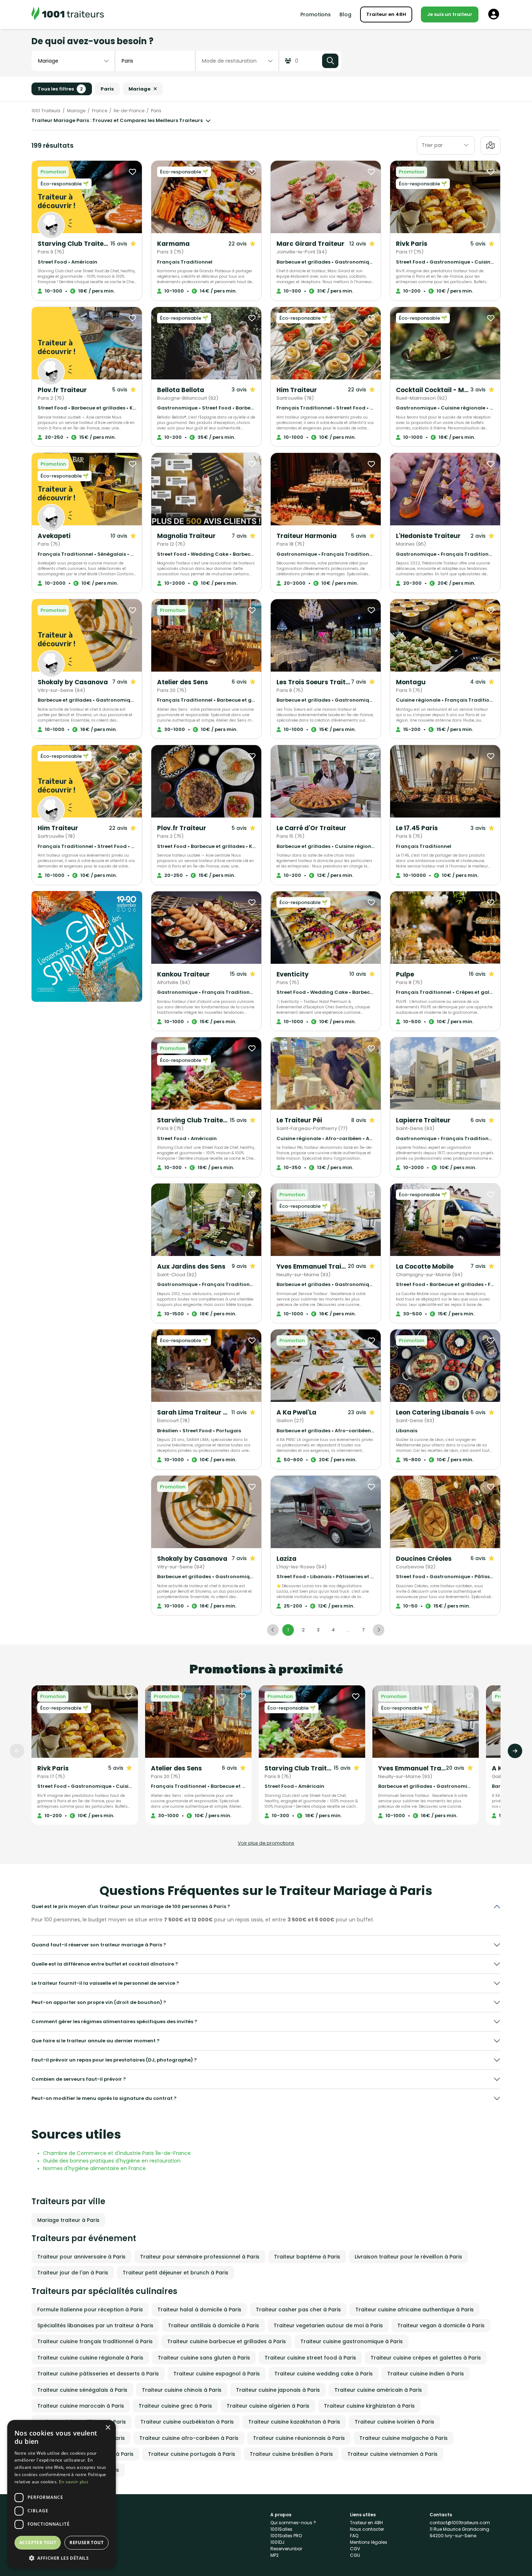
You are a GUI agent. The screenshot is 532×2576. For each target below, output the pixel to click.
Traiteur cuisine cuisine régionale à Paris (90, 2358)
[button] (62, 2558)
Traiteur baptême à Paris (307, 2257)
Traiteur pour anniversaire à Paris (81, 2257)
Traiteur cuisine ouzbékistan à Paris (187, 2422)
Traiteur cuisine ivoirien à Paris (394, 2422)
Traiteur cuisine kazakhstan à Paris (294, 2422)
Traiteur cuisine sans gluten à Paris (204, 2358)
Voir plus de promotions (266, 1843)
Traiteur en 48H (386, 14)
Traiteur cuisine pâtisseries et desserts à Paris (98, 2374)
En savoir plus (74, 2482)
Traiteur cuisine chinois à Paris (182, 2390)
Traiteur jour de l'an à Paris (73, 2273)
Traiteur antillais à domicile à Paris (214, 2325)
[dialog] (62, 2494)
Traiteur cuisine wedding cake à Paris (324, 2374)
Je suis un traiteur (450, 14)
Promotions (316, 14)
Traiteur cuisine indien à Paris (426, 2374)
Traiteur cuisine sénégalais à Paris (82, 2390)
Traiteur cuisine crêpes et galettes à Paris (426, 2358)
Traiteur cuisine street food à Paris (310, 2358)
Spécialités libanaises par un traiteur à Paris (95, 2325)
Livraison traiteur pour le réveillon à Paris (408, 2257)
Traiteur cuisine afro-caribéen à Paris (189, 2438)
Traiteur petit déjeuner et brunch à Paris (176, 2273)
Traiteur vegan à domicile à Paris (441, 2325)
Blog (345, 14)
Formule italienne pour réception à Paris (90, 2310)
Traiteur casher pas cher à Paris (298, 2310)
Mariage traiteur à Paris (68, 2220)
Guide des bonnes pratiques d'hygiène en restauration (112, 2161)
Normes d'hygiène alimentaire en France (94, 2168)
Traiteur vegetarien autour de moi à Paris (328, 2325)
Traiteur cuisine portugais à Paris (192, 2454)
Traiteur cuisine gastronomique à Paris (352, 2341)
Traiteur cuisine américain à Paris (378, 2390)
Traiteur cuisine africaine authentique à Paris (415, 2310)
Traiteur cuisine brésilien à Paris (291, 2454)
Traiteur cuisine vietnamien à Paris (392, 2454)
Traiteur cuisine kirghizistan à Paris (369, 2406)
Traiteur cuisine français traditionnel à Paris (95, 2341)
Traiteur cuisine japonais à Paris (278, 2390)
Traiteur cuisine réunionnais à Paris (299, 2438)
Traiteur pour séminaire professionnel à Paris (200, 2257)
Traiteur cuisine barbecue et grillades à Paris (227, 2341)
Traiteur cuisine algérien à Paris (268, 2406)
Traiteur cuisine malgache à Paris (404, 2438)
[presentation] (17, 1751)
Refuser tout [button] (86, 2543)
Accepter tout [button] (38, 2543)
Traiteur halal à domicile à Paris (199, 2310)
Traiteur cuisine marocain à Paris (81, 2406)
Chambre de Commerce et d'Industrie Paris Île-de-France (117, 2153)
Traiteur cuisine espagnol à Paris (217, 2374)
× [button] (108, 2428)
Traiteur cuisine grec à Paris (175, 2406)
